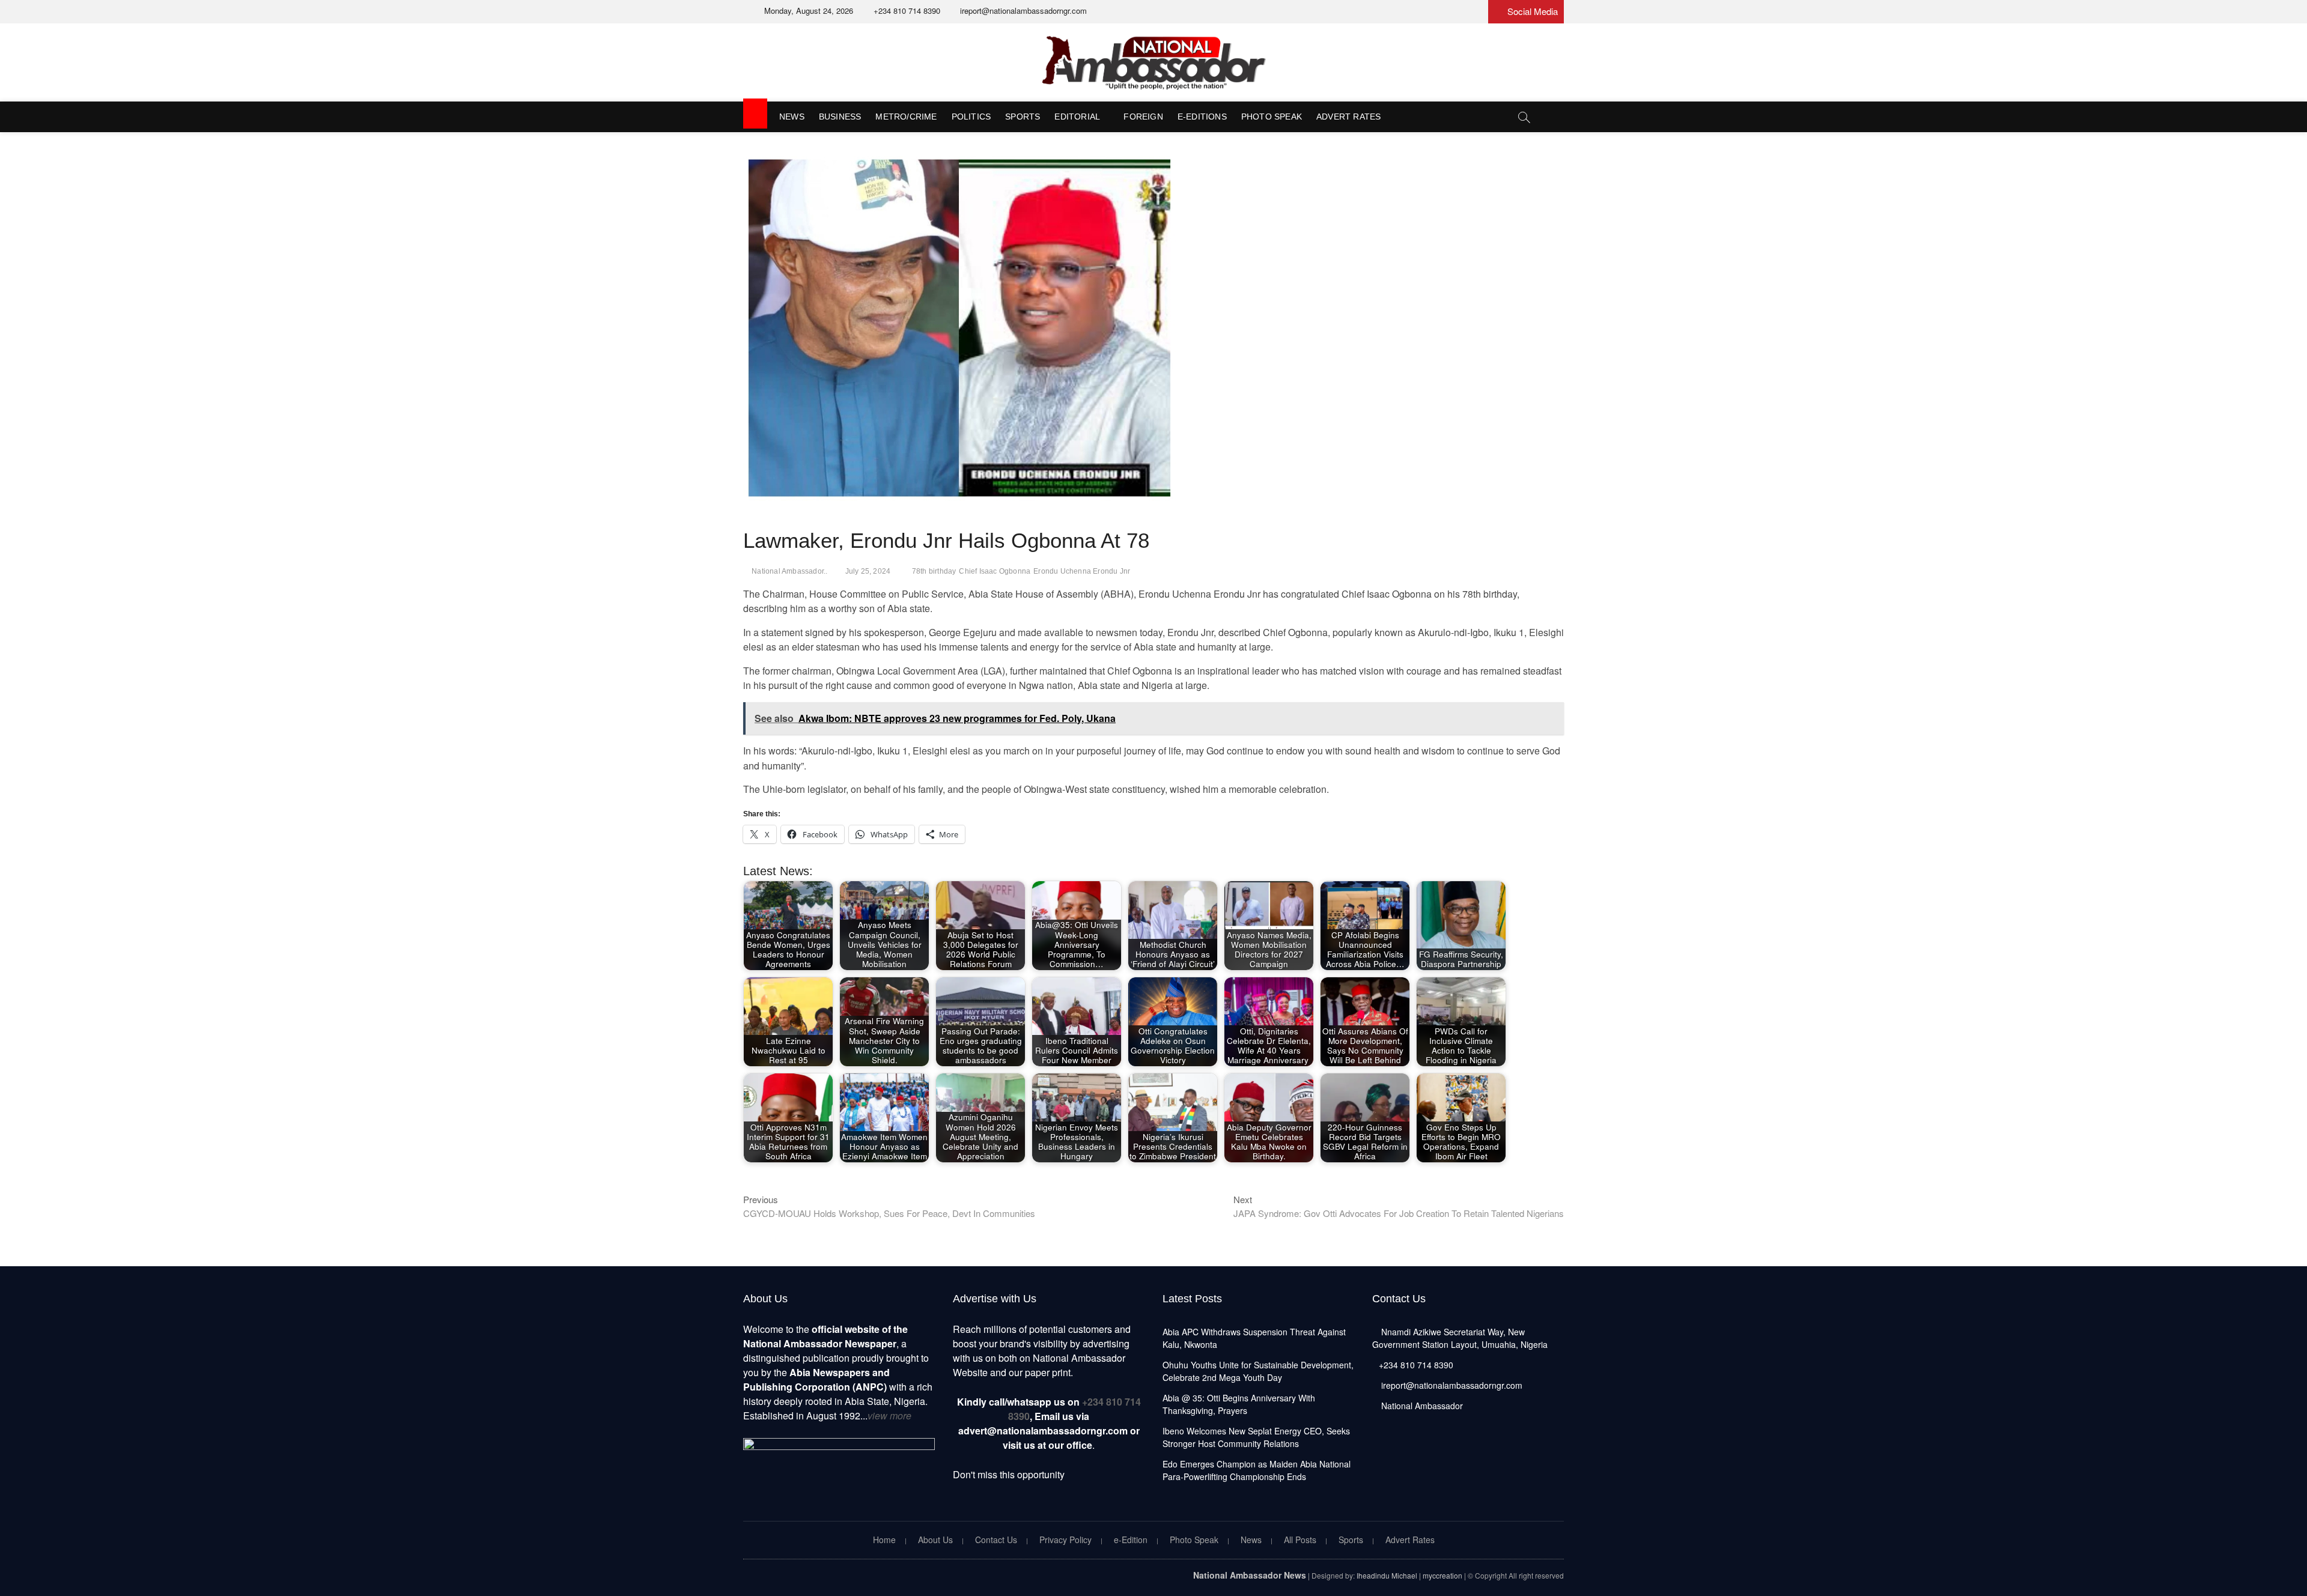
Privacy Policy (1065, 1540)
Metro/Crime (906, 117)
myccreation (1442, 1575)
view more (889, 1415)
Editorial (1077, 117)
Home (884, 1540)
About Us (935, 1540)
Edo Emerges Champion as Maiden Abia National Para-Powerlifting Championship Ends (1257, 1470)
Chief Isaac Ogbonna (995, 571)
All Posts (1300, 1540)
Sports (1023, 117)
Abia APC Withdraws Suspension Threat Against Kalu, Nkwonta (1254, 1338)
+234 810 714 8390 (906, 11)
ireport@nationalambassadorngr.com (1022, 11)
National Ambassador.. (789, 571)
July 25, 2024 (868, 571)
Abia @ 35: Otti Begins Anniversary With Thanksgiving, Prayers (1239, 1404)
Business (840, 117)
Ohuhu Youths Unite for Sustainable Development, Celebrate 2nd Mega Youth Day (1258, 1371)
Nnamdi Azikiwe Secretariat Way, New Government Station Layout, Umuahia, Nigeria (1460, 1338)
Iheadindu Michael (1387, 1575)
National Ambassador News (1250, 1575)
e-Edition (1131, 1540)
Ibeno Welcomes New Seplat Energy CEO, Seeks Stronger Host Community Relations (1256, 1437)
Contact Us (996, 1540)
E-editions (1202, 117)
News (792, 117)
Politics (971, 117)
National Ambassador (1421, 1406)
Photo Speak (1272, 117)
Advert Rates (1348, 117)
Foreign (1143, 117)
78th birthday (934, 571)
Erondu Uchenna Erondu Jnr (1082, 571)
